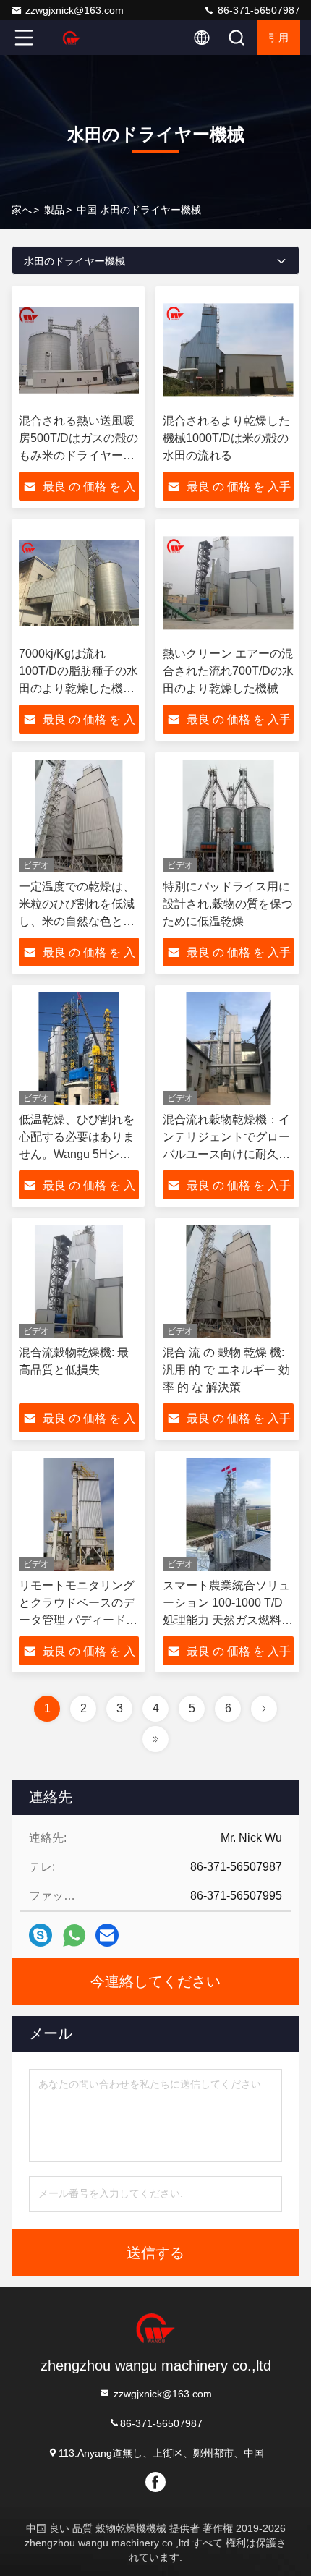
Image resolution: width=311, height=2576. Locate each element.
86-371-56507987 (257, 10)
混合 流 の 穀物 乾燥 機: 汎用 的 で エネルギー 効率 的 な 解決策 (226, 1370)
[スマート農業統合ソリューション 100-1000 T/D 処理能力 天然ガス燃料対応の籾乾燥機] (228, 1515)
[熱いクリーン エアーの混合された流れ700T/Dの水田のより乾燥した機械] (228, 583)
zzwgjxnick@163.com (74, 10)
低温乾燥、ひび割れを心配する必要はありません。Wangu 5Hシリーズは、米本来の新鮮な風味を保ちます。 (77, 1154)
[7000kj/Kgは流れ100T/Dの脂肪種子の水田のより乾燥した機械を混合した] (79, 583)
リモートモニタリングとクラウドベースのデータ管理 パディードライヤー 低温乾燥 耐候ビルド (78, 1620)
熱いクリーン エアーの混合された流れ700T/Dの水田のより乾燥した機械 (228, 671)
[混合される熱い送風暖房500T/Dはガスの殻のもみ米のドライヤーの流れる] (79, 350)
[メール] (107, 1935)
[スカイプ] (41, 1935)
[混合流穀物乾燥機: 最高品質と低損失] (79, 1282)
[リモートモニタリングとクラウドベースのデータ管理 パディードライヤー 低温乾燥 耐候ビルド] (79, 1515)
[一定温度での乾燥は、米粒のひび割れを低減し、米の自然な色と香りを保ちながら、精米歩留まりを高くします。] (79, 816)
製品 (54, 210)
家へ (22, 210)
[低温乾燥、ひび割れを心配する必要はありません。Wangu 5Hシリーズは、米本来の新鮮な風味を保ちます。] (79, 1049)
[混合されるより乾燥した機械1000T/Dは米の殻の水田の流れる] (228, 350)
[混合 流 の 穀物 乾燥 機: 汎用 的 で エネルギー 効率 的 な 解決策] (228, 1282)
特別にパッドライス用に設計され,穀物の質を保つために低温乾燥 (228, 904)
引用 (278, 38)
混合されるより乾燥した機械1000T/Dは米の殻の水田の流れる (226, 438)
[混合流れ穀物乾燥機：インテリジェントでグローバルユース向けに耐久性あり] (228, 1049)
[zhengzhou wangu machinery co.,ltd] (72, 38)
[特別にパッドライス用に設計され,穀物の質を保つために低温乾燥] (228, 816)
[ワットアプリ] (74, 1935)
